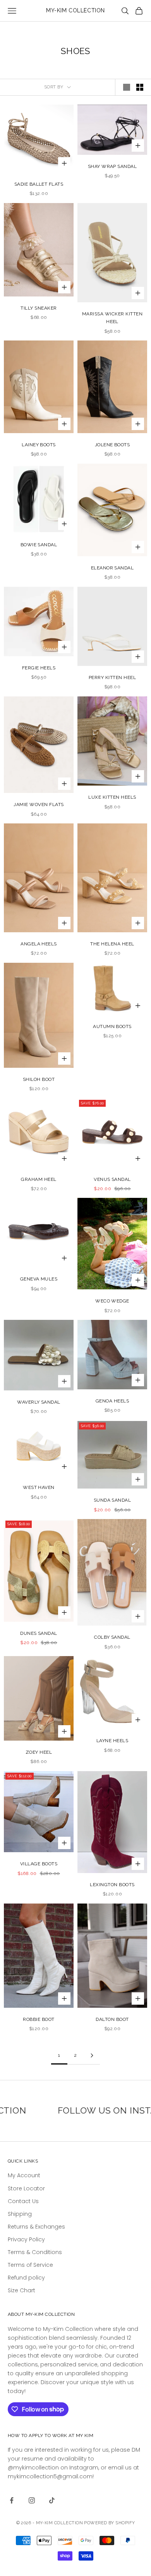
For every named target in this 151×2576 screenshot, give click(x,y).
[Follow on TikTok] (52, 2500)
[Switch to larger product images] (127, 87)
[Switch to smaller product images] (140, 87)
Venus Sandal (112, 1179)
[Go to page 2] (92, 2055)
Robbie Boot (39, 2019)
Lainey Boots (39, 445)
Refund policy (26, 2278)
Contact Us (23, 2201)
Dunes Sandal (39, 1633)
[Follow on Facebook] (12, 2500)
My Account (24, 2175)
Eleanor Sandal (112, 568)
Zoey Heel (39, 1752)
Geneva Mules (39, 1279)
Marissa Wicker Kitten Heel (112, 318)
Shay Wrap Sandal (112, 166)
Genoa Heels (112, 1401)
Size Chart (21, 2290)
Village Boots (39, 1864)
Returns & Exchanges (36, 2227)
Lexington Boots (112, 1885)
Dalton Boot (112, 2019)
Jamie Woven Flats (39, 804)
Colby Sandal (112, 1637)
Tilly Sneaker (39, 308)
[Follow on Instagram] (32, 2500)
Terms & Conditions (35, 2252)
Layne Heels (112, 1741)
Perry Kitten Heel (112, 677)
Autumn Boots (112, 1026)
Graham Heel (39, 1179)
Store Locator (26, 2188)
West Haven (39, 1487)
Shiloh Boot (39, 1079)
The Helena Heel (112, 944)
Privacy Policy (26, 2239)
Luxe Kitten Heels (112, 797)
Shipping (20, 2214)
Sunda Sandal (112, 1500)
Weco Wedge (112, 1301)
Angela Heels (39, 944)
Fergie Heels (39, 668)
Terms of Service (30, 2265)
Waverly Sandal (39, 1402)
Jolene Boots (112, 445)
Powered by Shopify (109, 2523)
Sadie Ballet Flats (39, 184)
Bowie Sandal (39, 545)
